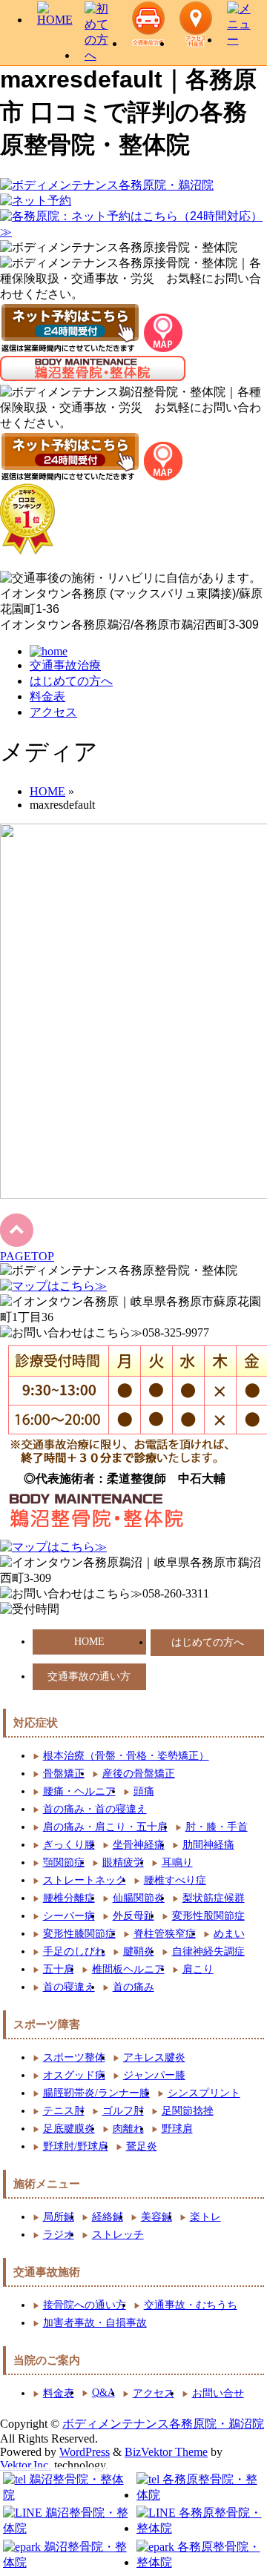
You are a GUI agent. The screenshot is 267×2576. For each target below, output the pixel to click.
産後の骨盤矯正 (139, 1774)
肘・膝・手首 (217, 1827)
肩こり (198, 1969)
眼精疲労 (123, 1863)
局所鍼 (59, 2217)
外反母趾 (133, 1916)
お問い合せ (218, 2393)
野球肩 (177, 2129)
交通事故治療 (65, 665)
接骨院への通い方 (85, 2305)
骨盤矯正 (64, 1774)
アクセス (53, 712)
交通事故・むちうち (191, 2305)
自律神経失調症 (208, 1951)
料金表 (47, 696)
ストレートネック (85, 1880)
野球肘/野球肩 (76, 2146)
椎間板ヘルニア (128, 1969)
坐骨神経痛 (139, 1845)
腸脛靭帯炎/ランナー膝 (96, 2093)
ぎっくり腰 (69, 1845)
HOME (89, 1642)
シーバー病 (69, 1916)
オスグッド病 (74, 2075)
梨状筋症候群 (214, 1898)
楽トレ (205, 2217)
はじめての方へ (71, 681)
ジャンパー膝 (154, 2075)
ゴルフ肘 (123, 2111)
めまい (229, 1934)
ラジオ (59, 2235)
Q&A (103, 2393)
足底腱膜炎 (69, 2129)
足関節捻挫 (188, 2111)
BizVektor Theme (166, 2452)
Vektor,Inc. (26, 2465)
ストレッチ (118, 2235)
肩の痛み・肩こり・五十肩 (105, 1827)
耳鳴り (177, 1863)
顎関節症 (64, 1863)
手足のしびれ (74, 1951)
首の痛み (133, 1987)
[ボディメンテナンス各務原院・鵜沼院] (107, 185)
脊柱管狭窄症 (165, 1934)
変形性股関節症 (208, 1916)
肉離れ (128, 2129)
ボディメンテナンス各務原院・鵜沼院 (163, 2424)
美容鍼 (156, 2217)
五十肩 (59, 1969)
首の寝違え (69, 1987)
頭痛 (144, 1791)
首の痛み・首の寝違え (95, 1809)
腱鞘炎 (139, 1951)
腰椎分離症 (69, 1898)
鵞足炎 (142, 2146)
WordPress (85, 2452)
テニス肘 (64, 2111)
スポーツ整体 (74, 2057)
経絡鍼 (108, 2217)
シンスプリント (204, 2093)
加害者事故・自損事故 (95, 2323)
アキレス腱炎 (154, 2057)
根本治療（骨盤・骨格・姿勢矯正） (126, 1756)
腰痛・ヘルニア (79, 1791)
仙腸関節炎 (139, 1898)
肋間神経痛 (208, 1845)
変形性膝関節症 (79, 1934)
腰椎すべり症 (175, 1880)
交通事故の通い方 (89, 1676)
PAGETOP (27, 1256)
